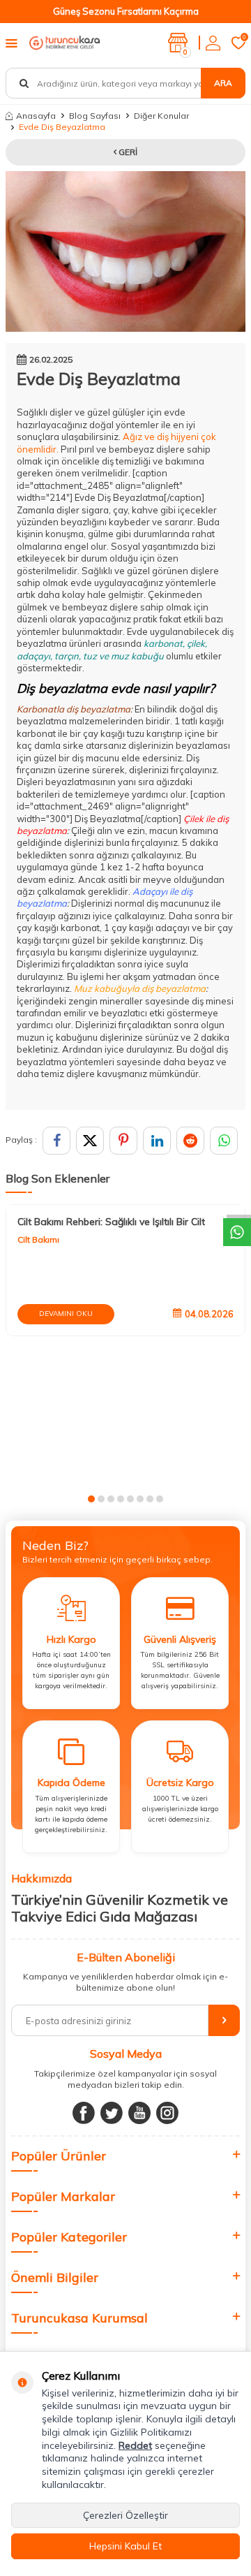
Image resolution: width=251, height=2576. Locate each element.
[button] (91, 1499)
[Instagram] (167, 2113)
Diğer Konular (161, 116)
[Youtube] (139, 2113)
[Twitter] (112, 2113)
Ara (223, 83)
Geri (127, 152)
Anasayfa (36, 116)
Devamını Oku (66, 1313)
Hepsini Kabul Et (125, 2546)
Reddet (135, 2445)
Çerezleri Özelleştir (125, 2515)
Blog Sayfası (95, 116)
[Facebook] (84, 2113)
